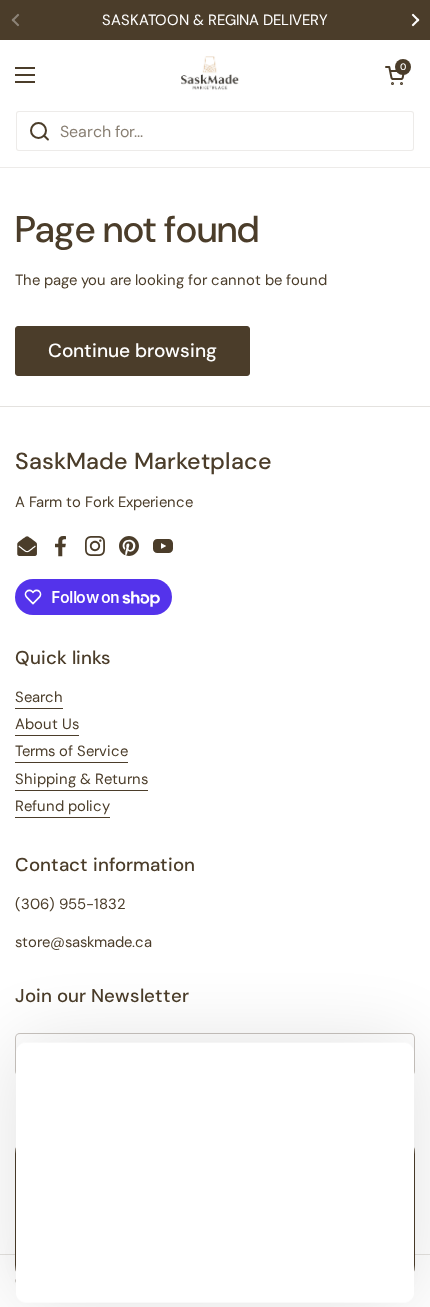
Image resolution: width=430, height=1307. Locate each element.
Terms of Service (71, 751)
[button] (395, 75)
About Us (47, 724)
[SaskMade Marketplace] (210, 75)
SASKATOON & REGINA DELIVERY (215, 20)
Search (39, 697)
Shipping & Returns (81, 779)
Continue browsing (132, 350)
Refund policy (62, 806)
